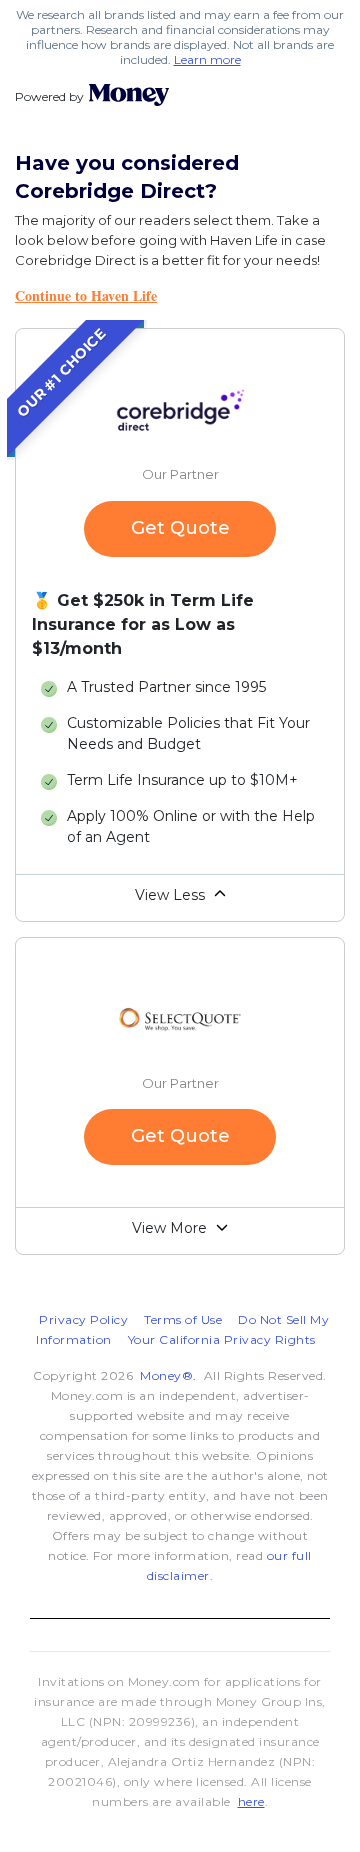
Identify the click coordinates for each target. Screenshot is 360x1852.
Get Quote (180, 528)
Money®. (168, 1375)
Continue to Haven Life (86, 295)
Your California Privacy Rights (222, 1339)
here (251, 1801)
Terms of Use (183, 1319)
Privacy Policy (83, 1319)
